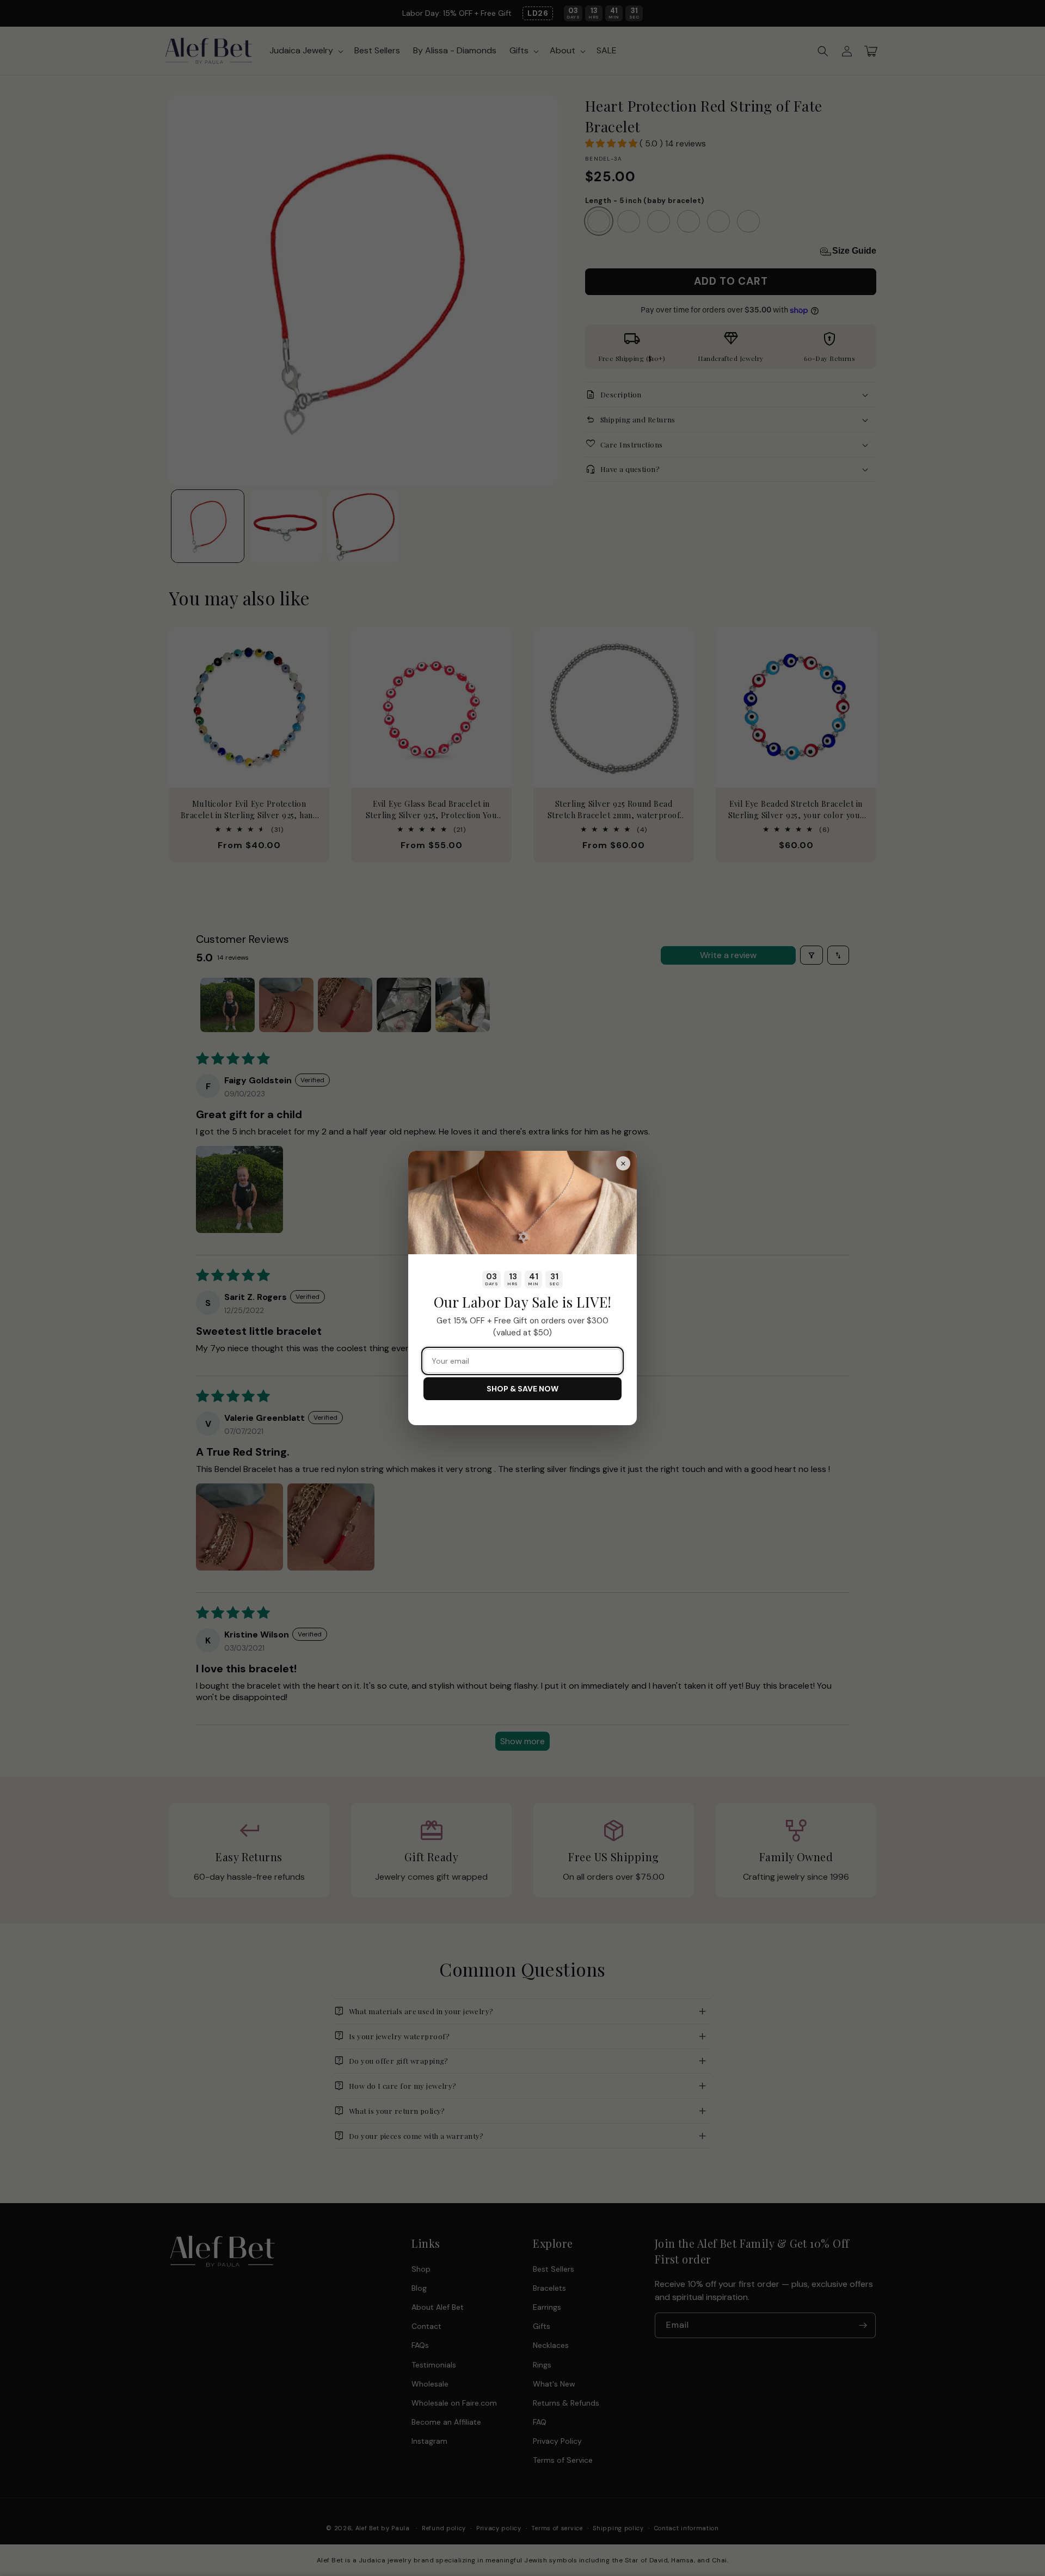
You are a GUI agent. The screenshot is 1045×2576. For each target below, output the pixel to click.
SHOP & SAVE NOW (522, 1389)
